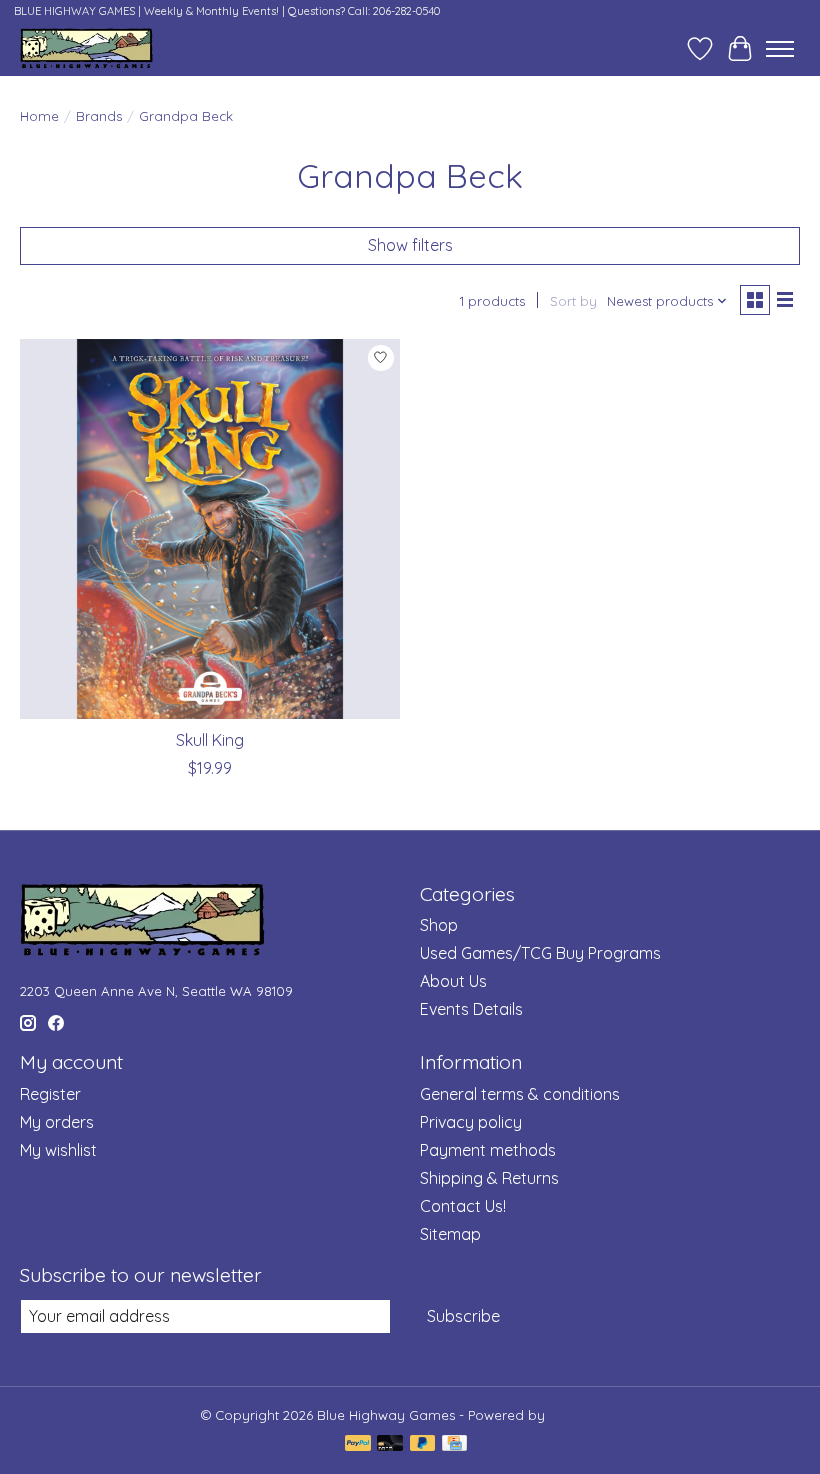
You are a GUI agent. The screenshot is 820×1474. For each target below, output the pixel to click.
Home (39, 116)
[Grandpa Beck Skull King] (210, 529)
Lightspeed (584, 1415)
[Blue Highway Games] (86, 48)
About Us (453, 981)
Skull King (210, 740)
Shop (439, 925)
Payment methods (488, 1150)
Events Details (471, 1009)
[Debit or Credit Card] (390, 1444)
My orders (57, 1122)
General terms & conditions (520, 1094)
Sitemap (450, 1234)
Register (50, 1094)
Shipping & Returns (489, 1178)
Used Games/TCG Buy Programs (540, 953)
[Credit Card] (454, 1444)
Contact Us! (463, 1206)
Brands (99, 116)
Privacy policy (471, 1122)
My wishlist (58, 1150)
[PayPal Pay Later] (423, 1444)
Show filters (410, 245)
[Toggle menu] (780, 49)
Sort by (573, 301)
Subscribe (463, 1316)
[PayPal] (358, 1444)
